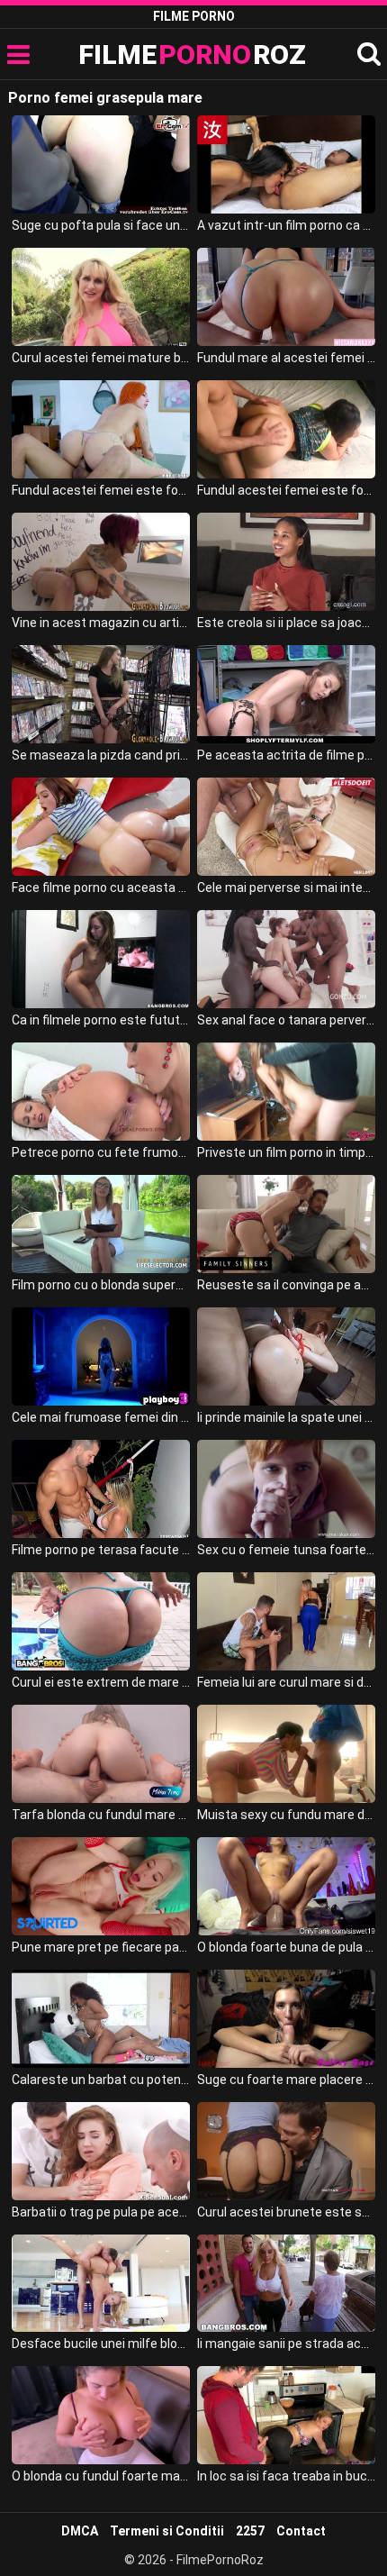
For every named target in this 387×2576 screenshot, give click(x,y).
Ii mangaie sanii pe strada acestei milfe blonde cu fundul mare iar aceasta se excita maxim (286, 2344)
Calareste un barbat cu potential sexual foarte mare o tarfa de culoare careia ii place (101, 2080)
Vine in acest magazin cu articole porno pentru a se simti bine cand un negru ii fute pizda (101, 623)
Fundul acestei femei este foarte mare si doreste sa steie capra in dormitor (286, 490)
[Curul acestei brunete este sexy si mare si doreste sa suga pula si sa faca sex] (286, 2151)
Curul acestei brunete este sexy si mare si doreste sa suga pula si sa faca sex (286, 2212)
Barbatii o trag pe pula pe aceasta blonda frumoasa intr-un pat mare (101, 2212)
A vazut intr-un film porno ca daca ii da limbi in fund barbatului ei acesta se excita (286, 225)
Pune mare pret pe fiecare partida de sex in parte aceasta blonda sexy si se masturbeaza (101, 1947)
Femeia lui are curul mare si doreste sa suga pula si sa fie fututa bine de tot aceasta (286, 1682)
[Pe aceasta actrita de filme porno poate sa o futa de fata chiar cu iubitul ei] (286, 694)
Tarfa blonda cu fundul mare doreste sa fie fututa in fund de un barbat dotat (101, 1815)
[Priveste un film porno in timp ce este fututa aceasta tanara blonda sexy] (286, 1092)
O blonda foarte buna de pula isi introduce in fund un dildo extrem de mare (286, 1947)
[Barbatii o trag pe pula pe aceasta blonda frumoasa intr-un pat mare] (101, 2151)
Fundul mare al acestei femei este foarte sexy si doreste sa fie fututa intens (286, 358)
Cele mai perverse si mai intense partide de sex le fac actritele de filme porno (286, 887)
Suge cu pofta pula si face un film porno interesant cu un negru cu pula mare (101, 225)
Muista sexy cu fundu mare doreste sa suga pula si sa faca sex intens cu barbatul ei (286, 1815)
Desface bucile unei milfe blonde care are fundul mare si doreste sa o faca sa (101, 2344)
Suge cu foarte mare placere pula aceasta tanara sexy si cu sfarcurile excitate (286, 2080)
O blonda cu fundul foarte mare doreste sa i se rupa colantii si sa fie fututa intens (101, 2476)
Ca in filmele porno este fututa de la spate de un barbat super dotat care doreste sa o (101, 1020)
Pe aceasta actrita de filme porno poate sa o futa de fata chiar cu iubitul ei (286, 755)
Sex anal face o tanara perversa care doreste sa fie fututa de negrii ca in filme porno (286, 1020)
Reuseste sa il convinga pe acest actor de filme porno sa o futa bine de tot (286, 1285)
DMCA (80, 2531)
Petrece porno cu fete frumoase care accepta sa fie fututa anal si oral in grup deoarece (101, 1152)
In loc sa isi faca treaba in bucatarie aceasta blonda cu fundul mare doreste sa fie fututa (286, 2476)
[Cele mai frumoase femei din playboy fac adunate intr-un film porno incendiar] (101, 1356)
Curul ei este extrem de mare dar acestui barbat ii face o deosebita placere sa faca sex (101, 1682)
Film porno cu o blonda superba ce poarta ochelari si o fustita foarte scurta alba (101, 1285)
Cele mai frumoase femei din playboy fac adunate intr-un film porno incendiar (101, 1417)
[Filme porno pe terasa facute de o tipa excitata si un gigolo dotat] (101, 1489)
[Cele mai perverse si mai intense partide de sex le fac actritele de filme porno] (286, 827)
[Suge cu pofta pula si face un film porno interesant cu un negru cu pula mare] (101, 164)
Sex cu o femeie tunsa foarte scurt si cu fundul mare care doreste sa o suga (286, 1550)
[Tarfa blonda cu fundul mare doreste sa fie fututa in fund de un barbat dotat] (101, 1754)
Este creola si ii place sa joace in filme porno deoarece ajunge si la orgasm (286, 623)
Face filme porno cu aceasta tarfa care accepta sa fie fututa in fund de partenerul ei (101, 887)
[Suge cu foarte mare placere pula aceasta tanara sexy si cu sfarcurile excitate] (286, 2019)
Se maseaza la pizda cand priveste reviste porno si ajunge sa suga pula (101, 755)
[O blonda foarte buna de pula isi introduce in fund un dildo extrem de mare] (286, 1886)
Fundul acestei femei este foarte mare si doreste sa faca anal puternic (101, 490)
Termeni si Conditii (167, 2531)
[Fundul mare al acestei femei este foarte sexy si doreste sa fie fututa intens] (286, 297)
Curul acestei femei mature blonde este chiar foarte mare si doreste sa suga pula (101, 358)
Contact (301, 2531)
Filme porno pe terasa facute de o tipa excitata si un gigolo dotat (101, 1550)
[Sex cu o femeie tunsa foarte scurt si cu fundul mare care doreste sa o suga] (286, 1489)
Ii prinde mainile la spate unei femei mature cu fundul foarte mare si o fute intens (286, 1417)
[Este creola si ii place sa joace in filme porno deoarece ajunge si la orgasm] (286, 562)
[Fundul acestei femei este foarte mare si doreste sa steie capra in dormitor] (286, 429)
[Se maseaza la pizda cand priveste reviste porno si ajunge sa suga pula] (101, 694)
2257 (250, 2531)
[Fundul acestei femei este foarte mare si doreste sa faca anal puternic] (101, 429)
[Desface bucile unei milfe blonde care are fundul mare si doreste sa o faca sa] (101, 2284)
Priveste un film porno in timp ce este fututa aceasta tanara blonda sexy (286, 1152)
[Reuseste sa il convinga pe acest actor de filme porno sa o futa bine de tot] (286, 1224)
